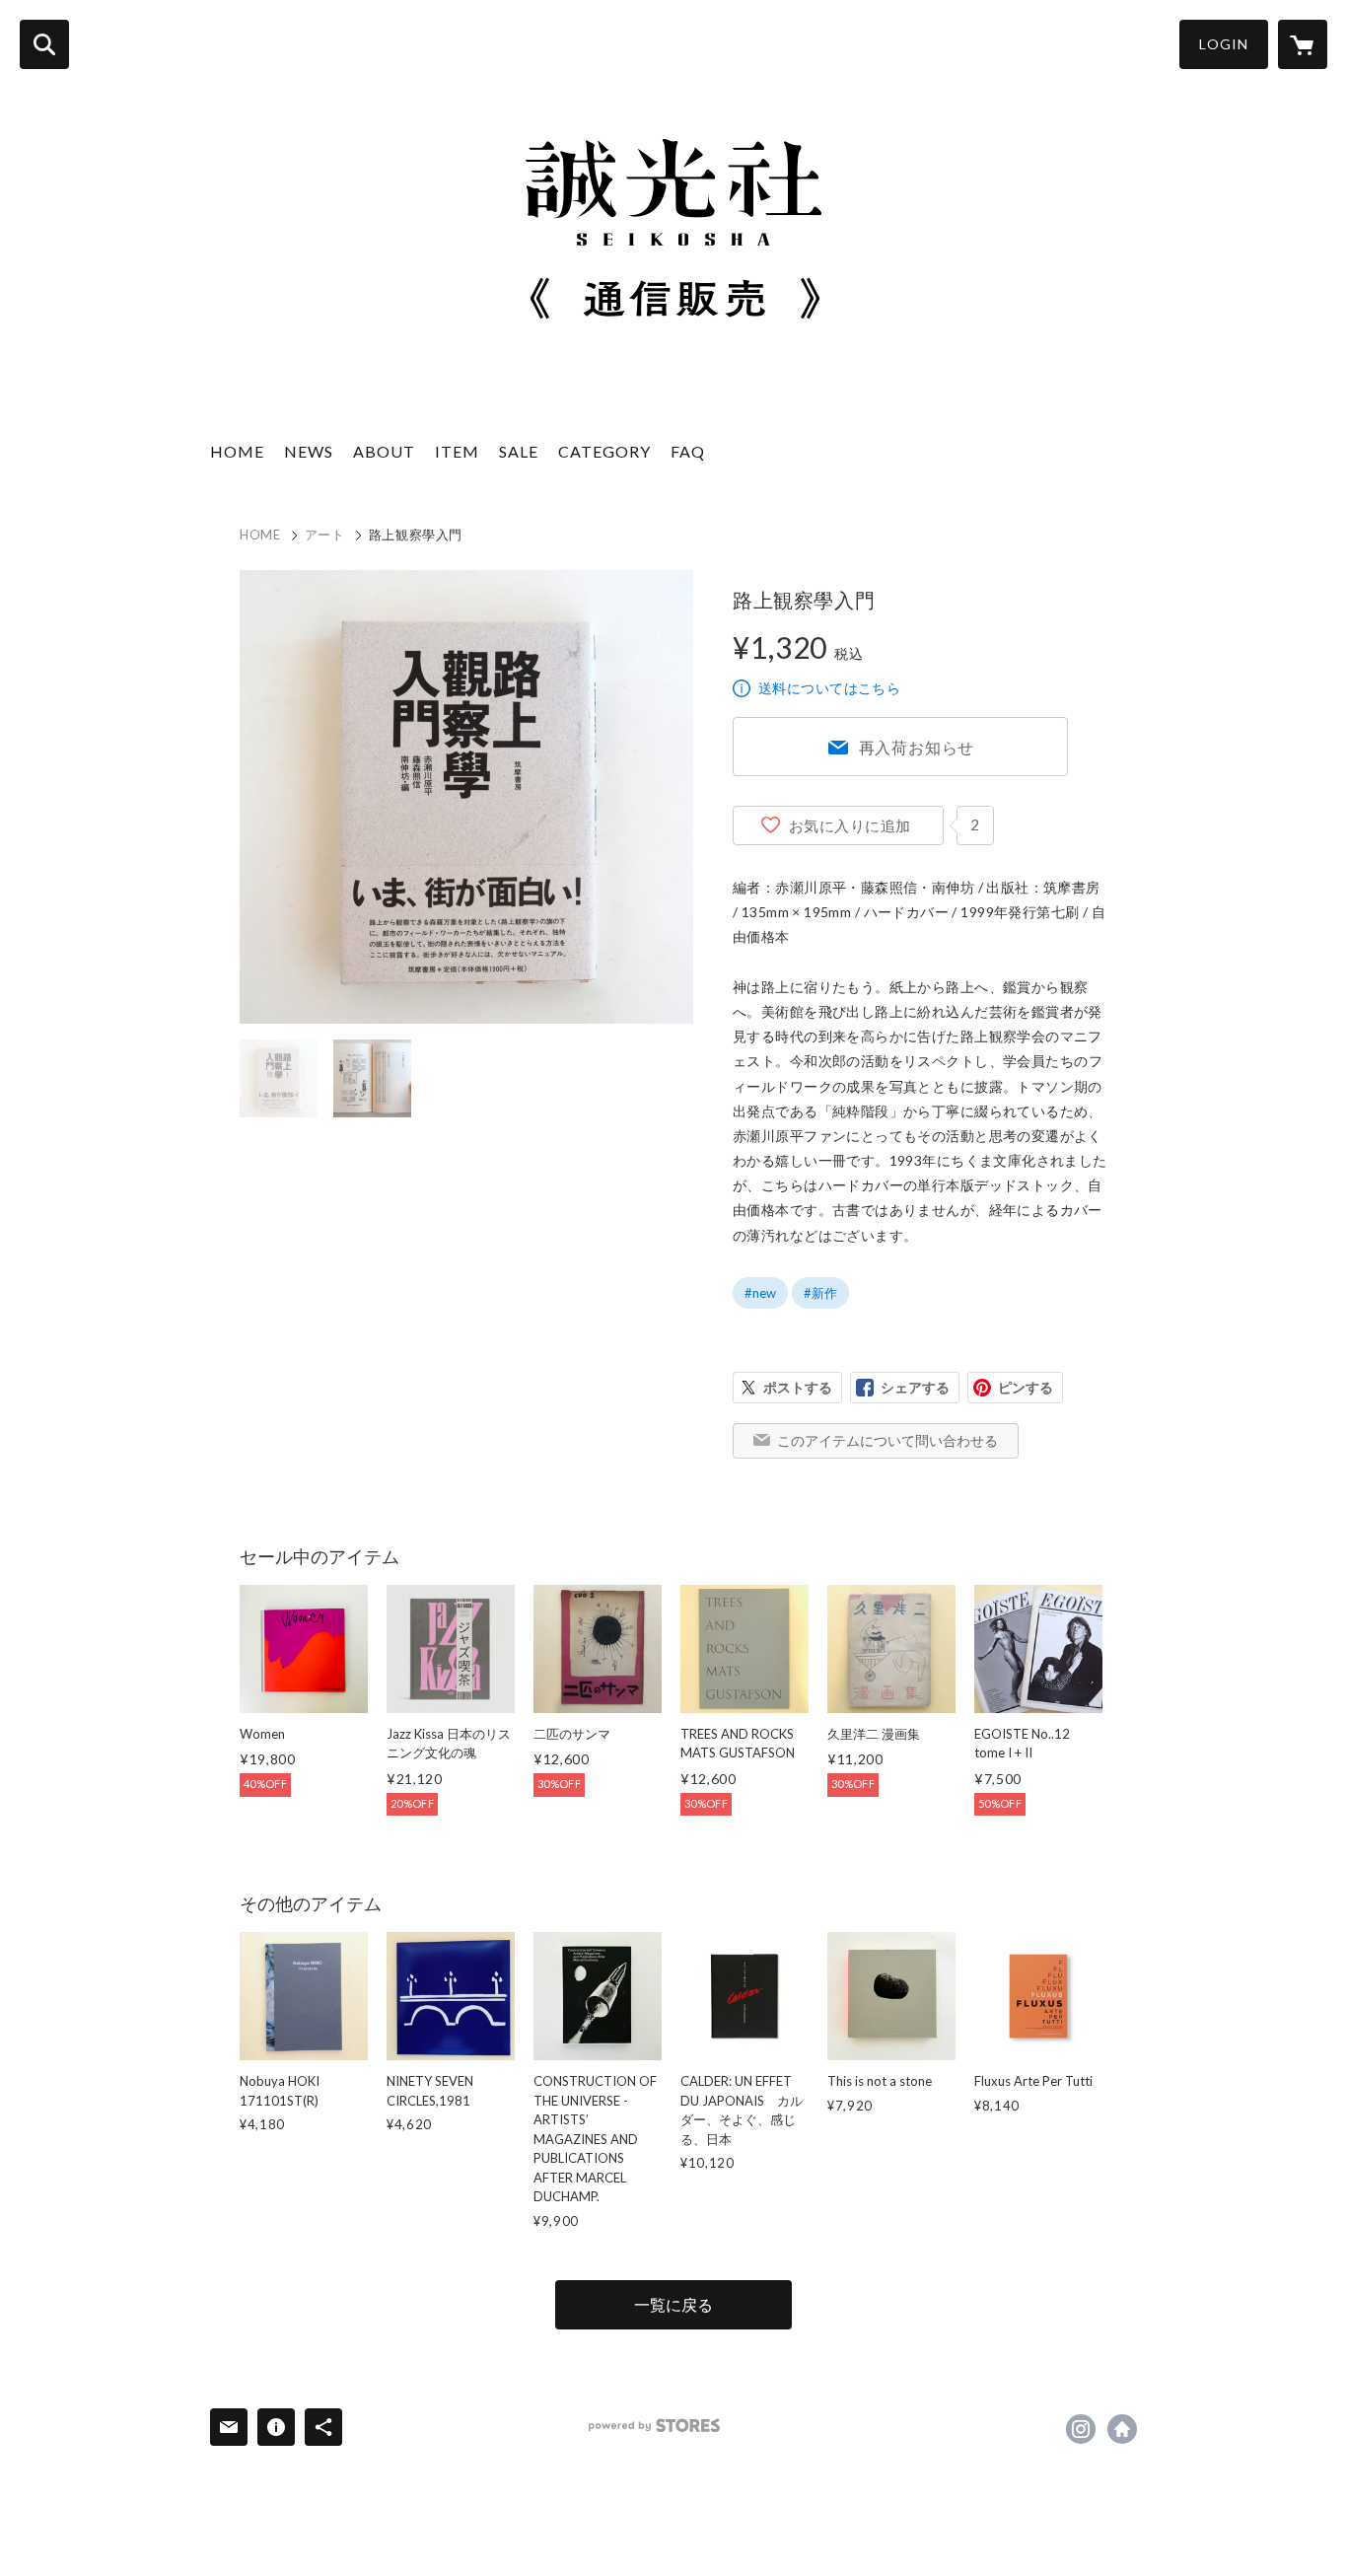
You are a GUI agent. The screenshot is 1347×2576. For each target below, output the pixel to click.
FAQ (688, 451)
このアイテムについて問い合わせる (887, 1440)
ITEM (457, 451)
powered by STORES (654, 2426)
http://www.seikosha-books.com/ (1122, 2429)
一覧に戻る (673, 2304)
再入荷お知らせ (917, 747)
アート (325, 535)
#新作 (820, 1293)
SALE (519, 451)
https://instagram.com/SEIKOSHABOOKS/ (1081, 2429)
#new (760, 1293)
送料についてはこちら (829, 688)
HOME (237, 451)
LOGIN (1224, 44)
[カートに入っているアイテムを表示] (1303, 44)
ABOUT (384, 451)
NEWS (309, 451)
